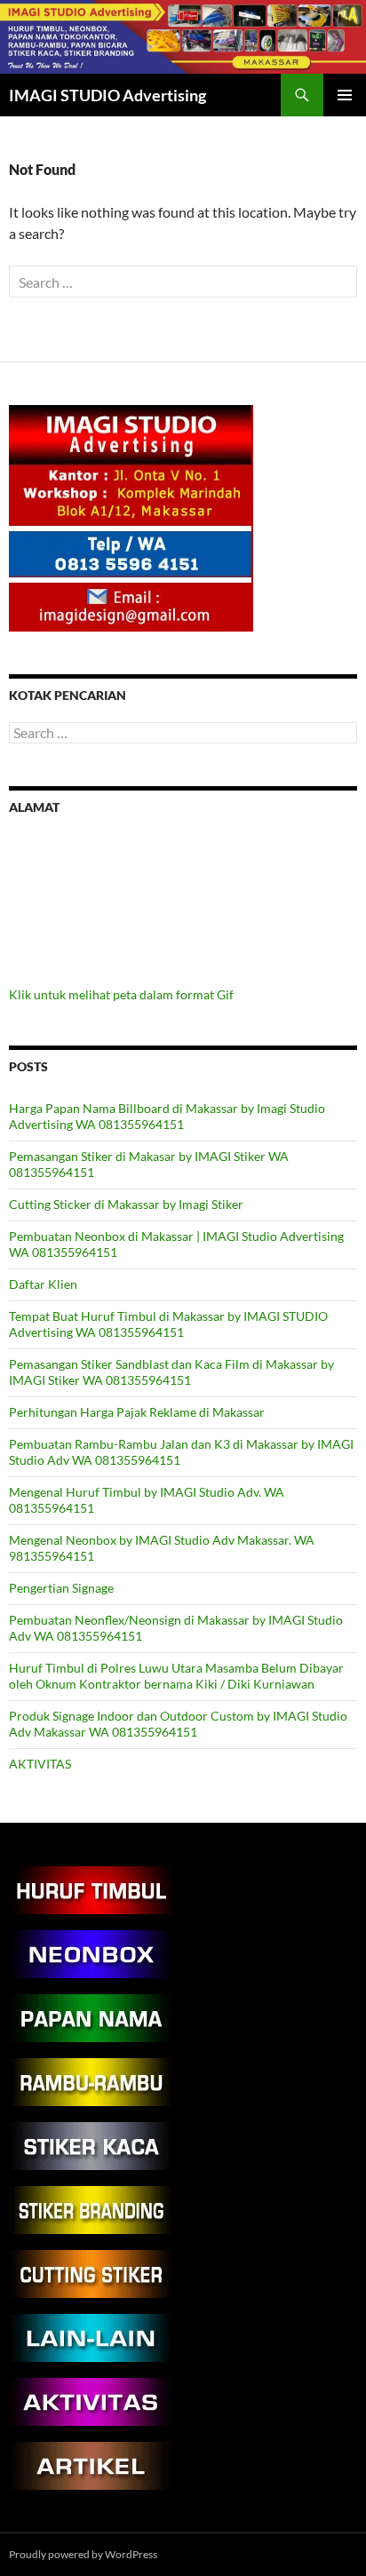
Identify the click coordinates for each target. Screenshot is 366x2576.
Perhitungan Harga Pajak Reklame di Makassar (137, 1412)
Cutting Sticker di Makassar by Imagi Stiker (126, 1204)
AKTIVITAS (40, 1764)
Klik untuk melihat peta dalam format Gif (121, 994)
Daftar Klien (43, 1284)
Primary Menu (345, 95)
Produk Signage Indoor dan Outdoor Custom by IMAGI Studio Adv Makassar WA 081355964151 (178, 1724)
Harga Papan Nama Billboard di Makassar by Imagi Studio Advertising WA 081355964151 (167, 1116)
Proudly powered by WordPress (83, 2554)
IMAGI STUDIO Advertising (107, 95)
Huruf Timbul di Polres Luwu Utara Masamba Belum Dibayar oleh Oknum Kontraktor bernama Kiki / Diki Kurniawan (176, 1676)
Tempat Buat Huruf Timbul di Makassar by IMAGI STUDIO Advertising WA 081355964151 (168, 1324)
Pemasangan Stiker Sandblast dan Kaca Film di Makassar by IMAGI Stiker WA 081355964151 (171, 1372)
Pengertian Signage (61, 1588)
